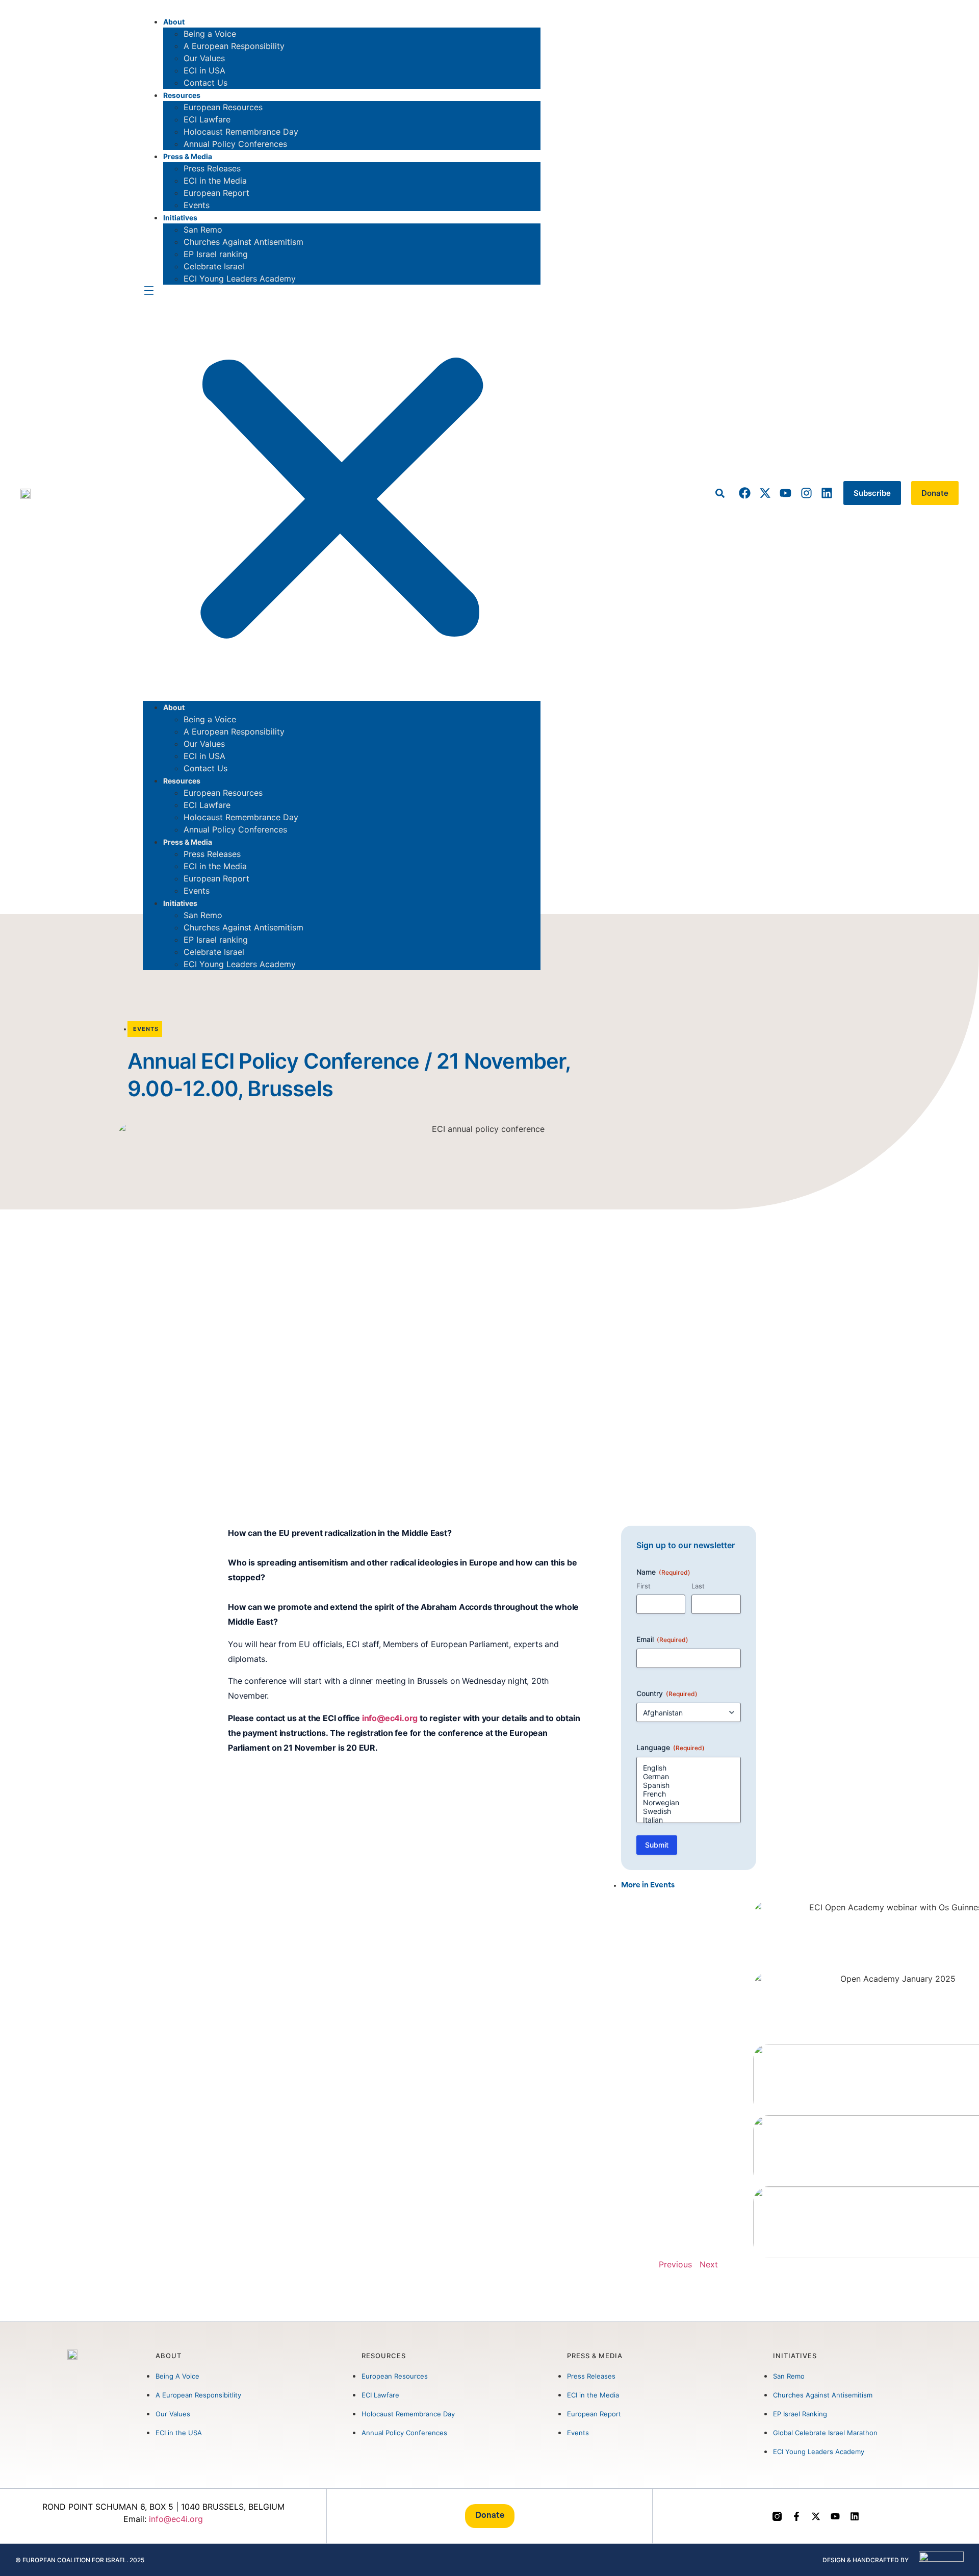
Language (671, 1747)
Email (662, 1639)
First (643, 1586)
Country (667, 1693)
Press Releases (212, 168)
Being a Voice (210, 34)
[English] (689, 1768)
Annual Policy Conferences (235, 144)
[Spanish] (689, 1785)
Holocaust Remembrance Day (241, 132)
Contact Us (205, 83)
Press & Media (188, 156)
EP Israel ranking (216, 254)
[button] (342, 493)
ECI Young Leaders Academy (240, 279)
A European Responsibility (234, 46)
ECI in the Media (215, 181)
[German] (689, 1776)
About (174, 22)
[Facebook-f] (796, 2516)
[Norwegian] (689, 1802)
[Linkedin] (827, 493)
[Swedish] (689, 1811)
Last (698, 1586)
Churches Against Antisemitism (243, 242)
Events (197, 205)
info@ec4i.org (390, 1718)
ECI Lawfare (207, 119)
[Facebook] (745, 493)
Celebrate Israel (214, 266)
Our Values (204, 58)
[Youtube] (785, 493)
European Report (216, 193)
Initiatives (180, 218)
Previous (675, 2264)
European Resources (223, 107)
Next (709, 2264)
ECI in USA (204, 70)
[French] (689, 1794)
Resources (182, 95)
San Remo (203, 230)
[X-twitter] (765, 493)
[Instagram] (806, 493)
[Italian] (689, 1820)
